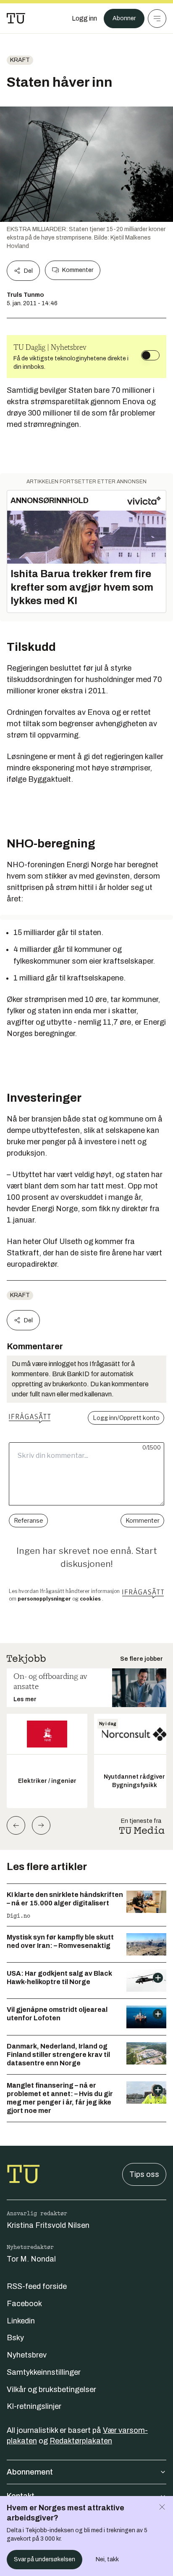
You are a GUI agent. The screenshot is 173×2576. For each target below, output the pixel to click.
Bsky (15, 2338)
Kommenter (78, 270)
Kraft (20, 60)
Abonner (124, 18)
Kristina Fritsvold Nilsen (48, 2225)
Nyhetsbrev (27, 2355)
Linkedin (21, 2321)
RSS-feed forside (37, 2286)
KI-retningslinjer (34, 2406)
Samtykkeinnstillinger (44, 2372)
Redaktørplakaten (81, 2441)
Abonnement (30, 2472)
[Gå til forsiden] (16, 19)
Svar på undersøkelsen (45, 2559)
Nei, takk (107, 2559)
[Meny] (157, 19)
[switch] (150, 355)
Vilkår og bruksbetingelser (51, 2390)
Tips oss (144, 2174)
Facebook (24, 2304)
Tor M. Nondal (31, 2259)
